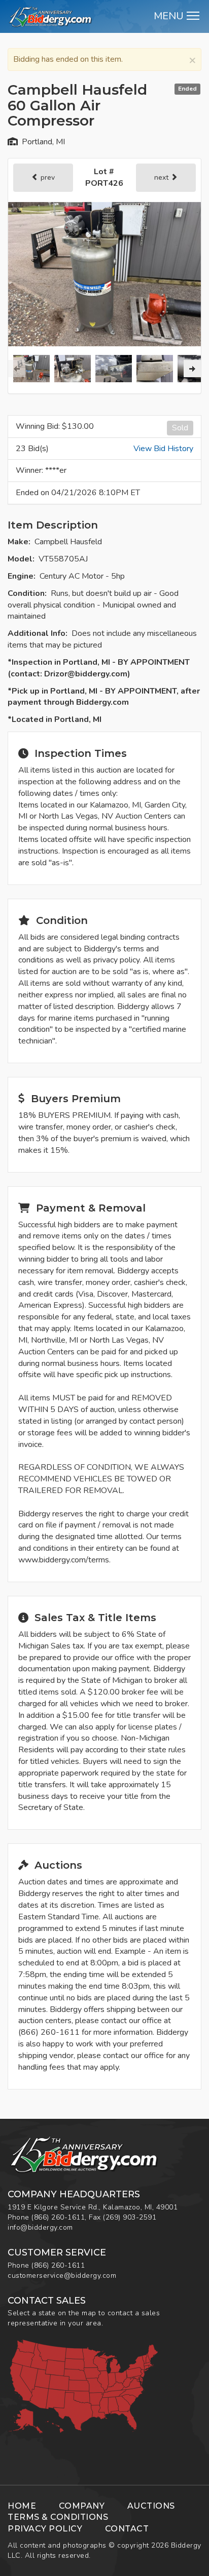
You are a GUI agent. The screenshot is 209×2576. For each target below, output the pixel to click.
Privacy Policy (45, 2529)
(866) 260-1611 (58, 2217)
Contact (127, 2529)
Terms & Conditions (58, 2517)
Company (82, 2506)
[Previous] (17, 369)
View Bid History (163, 449)
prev (47, 177)
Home (22, 2506)
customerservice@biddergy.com (62, 2276)
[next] (192, 369)
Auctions (151, 2506)
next (162, 177)
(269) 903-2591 (130, 2217)
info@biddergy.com (40, 2227)
